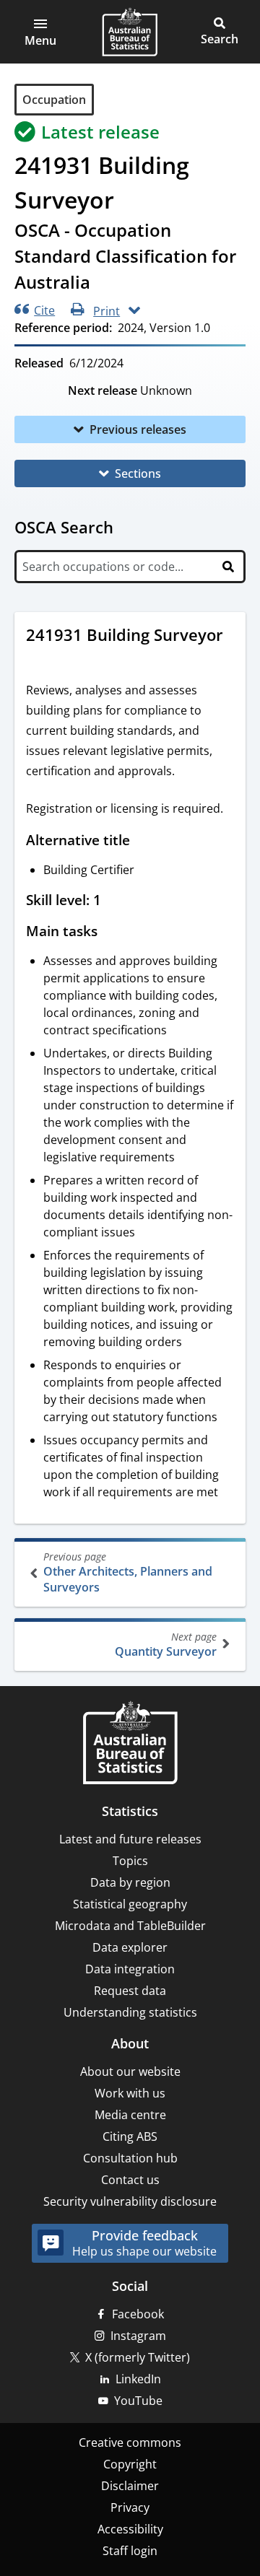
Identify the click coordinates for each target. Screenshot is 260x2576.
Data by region (130, 1882)
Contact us (130, 2180)
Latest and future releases (130, 1839)
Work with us (130, 2093)
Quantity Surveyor (166, 1645)
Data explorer (130, 1947)
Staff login (130, 2551)
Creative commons (130, 2442)
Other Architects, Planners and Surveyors (128, 1572)
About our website (130, 2071)
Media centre (130, 2115)
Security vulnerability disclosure (130, 2201)
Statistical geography (130, 1904)
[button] (40, 32)
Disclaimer (130, 2486)
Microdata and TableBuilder (130, 1926)
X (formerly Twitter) (138, 2357)
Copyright (130, 2464)
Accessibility (130, 2529)
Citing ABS (130, 2136)
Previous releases (138, 429)
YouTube (138, 2401)
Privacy (130, 2507)
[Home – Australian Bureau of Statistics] (130, 1744)
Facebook (138, 2314)
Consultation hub (130, 2158)
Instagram (138, 2336)
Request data (130, 1991)
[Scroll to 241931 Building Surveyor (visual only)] (40, 659)
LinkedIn (138, 2379)
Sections (138, 473)
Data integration (130, 1969)
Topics (130, 1861)
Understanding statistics (130, 2012)
